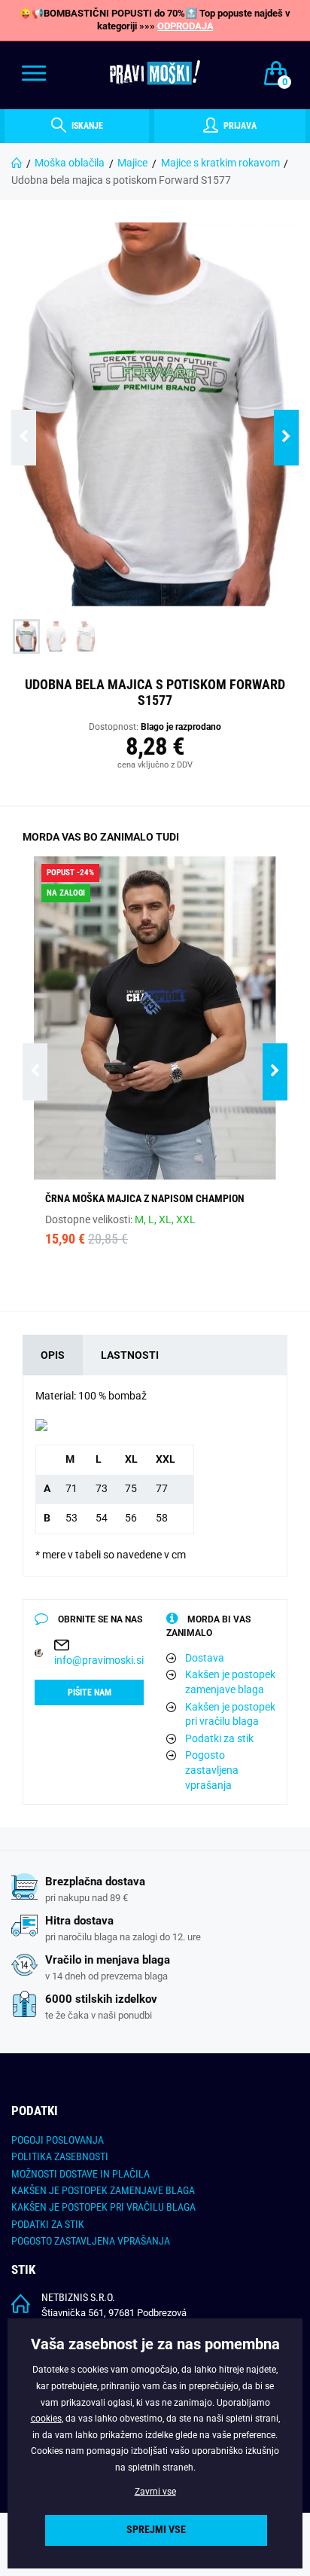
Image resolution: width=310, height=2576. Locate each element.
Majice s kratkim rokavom (220, 163)
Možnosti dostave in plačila (81, 2174)
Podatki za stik (219, 1738)
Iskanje (86, 126)
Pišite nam (90, 1692)
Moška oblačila (70, 163)
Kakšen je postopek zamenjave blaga (230, 1682)
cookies (46, 2419)
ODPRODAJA (185, 26)
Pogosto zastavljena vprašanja (212, 1770)
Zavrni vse (155, 2492)
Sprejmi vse (156, 2530)
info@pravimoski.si (99, 1660)
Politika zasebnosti (60, 2156)
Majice (132, 163)
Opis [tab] (53, 1355)
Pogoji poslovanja (58, 2140)
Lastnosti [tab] (130, 1355)
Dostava (205, 1658)
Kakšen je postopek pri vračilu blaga (230, 1714)
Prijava (239, 126)
